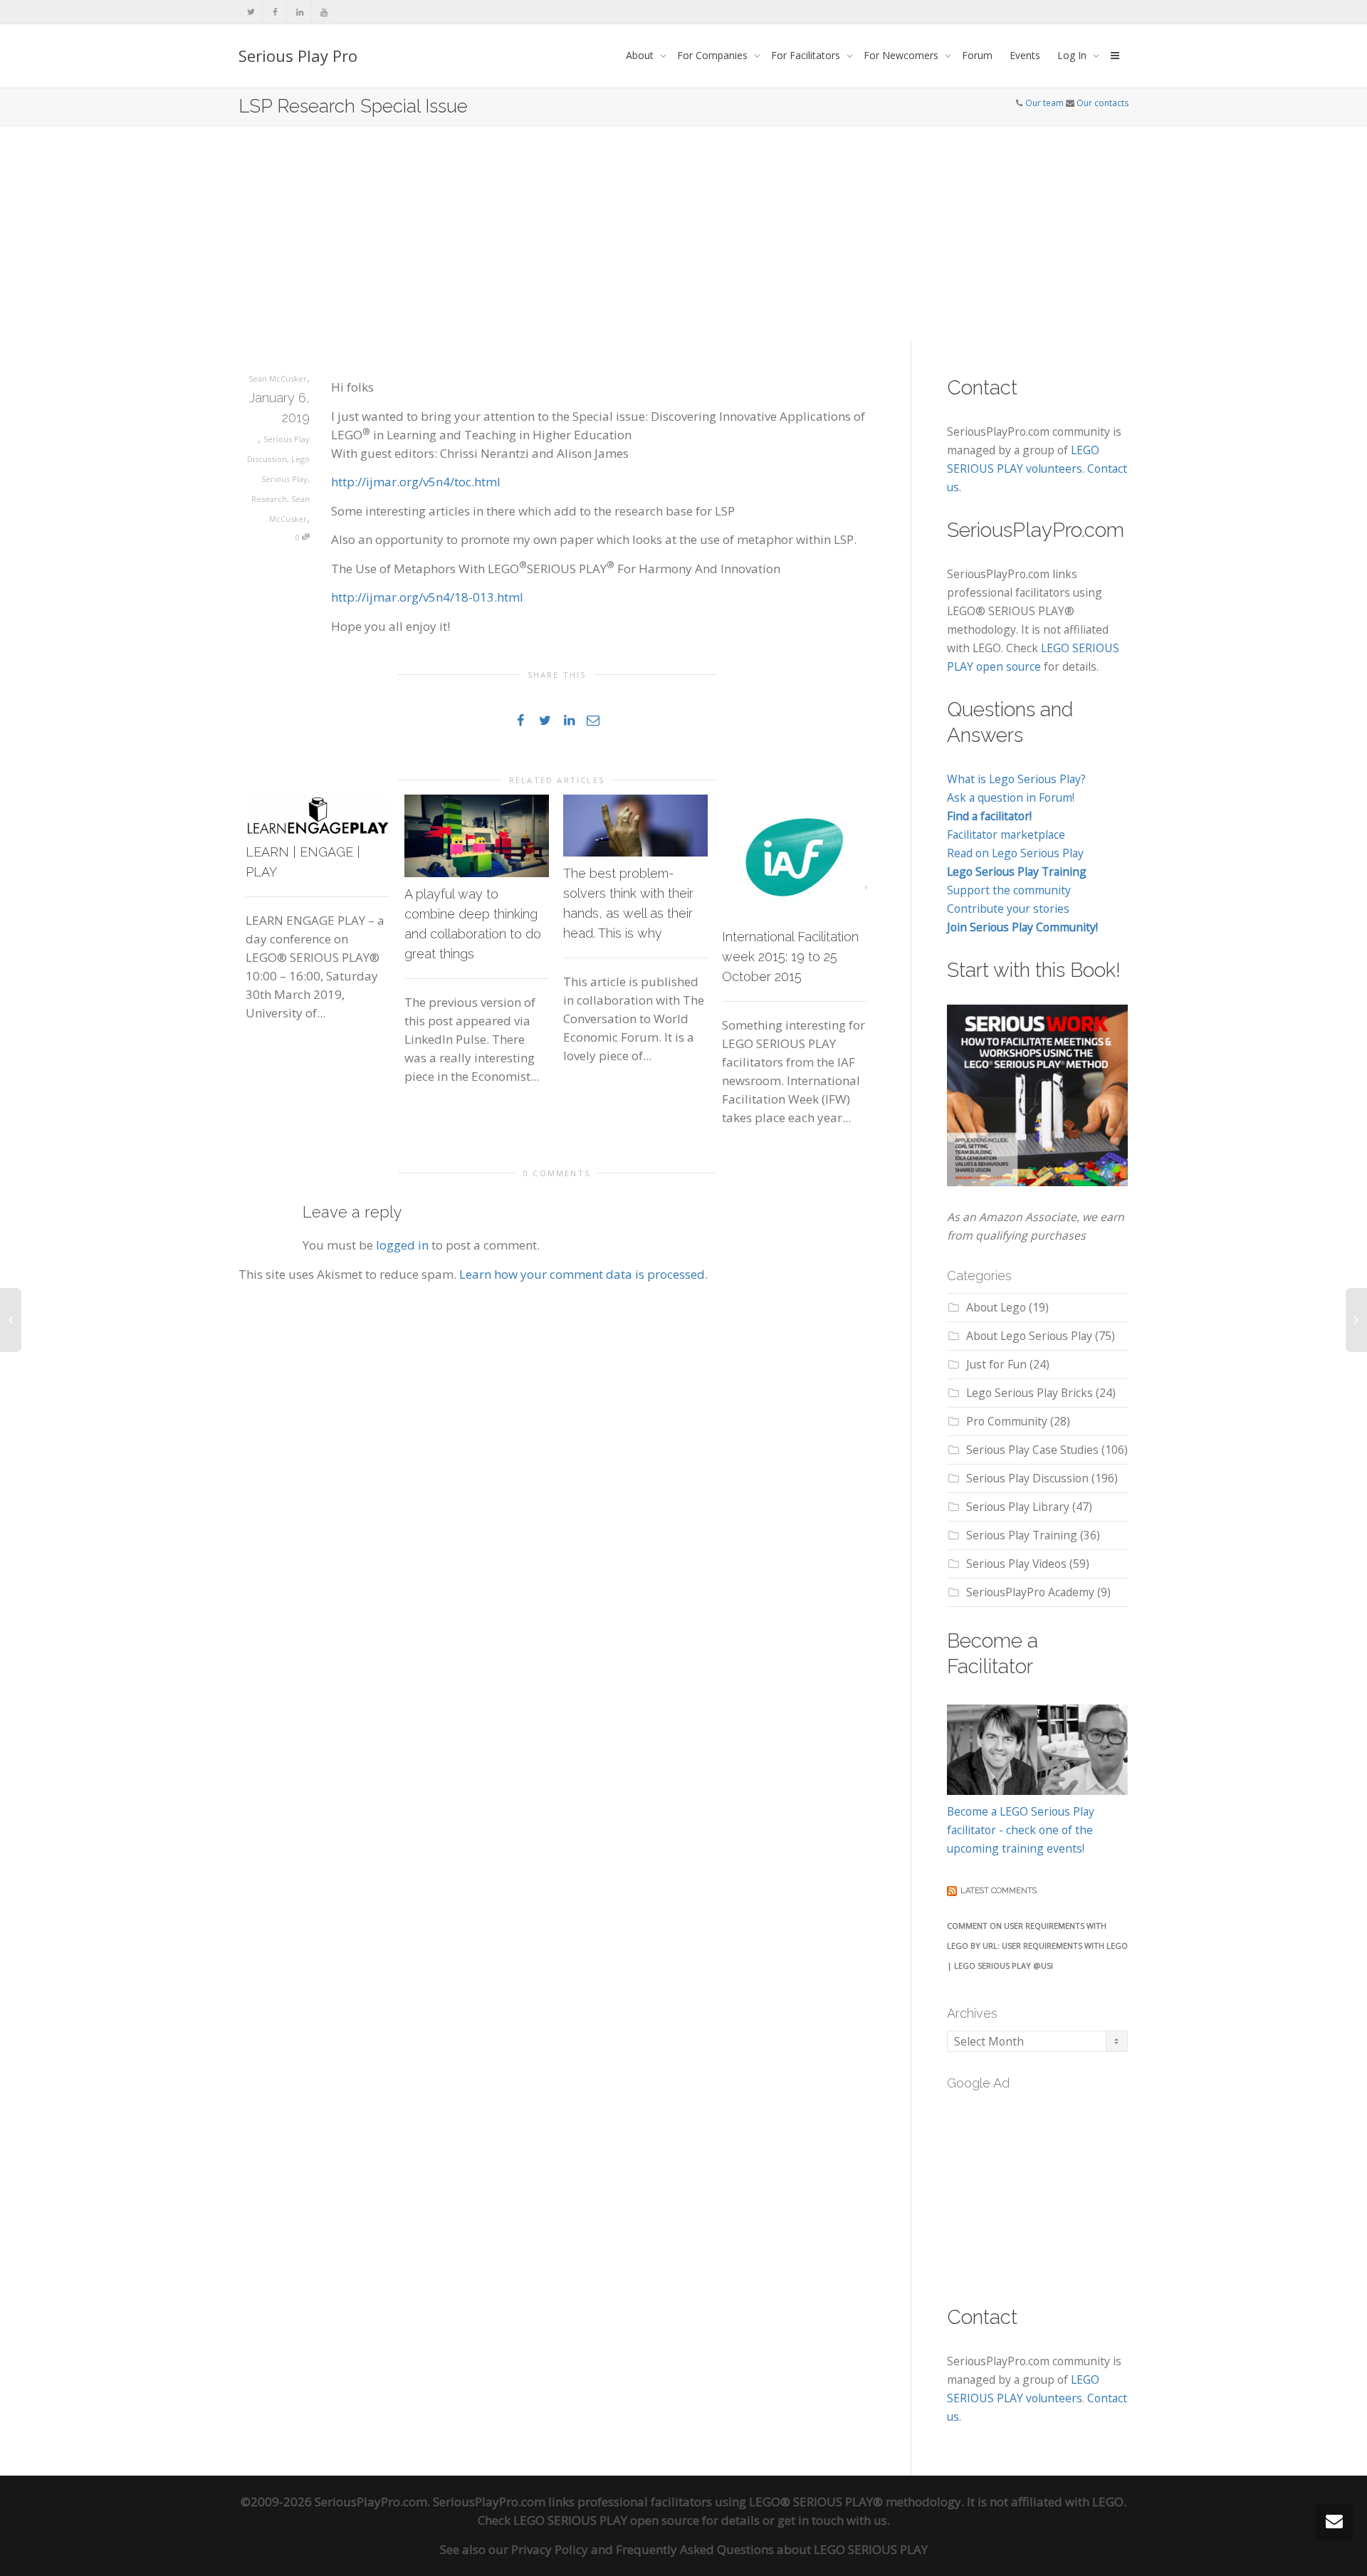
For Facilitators (807, 55)
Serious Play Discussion (1027, 1478)
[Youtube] (324, 12)
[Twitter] (251, 12)
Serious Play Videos (1016, 1564)
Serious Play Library (1018, 1507)
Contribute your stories (1008, 909)
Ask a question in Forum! (1011, 797)
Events (1025, 55)
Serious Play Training (1022, 1535)
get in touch (811, 2520)
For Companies (714, 55)
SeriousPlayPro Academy (1030, 1592)
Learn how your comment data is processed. (583, 1274)
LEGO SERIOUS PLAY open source (606, 2520)
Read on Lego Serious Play (1015, 853)
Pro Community (1007, 1421)
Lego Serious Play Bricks (1030, 1393)
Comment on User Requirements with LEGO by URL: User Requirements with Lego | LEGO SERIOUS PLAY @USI (1037, 1946)
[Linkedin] (299, 12)
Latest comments (999, 1891)
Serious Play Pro (298, 56)
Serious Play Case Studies (1032, 1450)
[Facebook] (275, 12)
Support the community (1009, 890)
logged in (402, 1245)
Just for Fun (996, 1364)
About (641, 55)
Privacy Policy (550, 2549)
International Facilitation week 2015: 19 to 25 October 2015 (790, 957)
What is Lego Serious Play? (1016, 779)
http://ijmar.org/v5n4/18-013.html (427, 597)
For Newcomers (902, 55)
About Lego (996, 1307)
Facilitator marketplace (1006, 834)
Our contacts (1102, 103)
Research (269, 499)
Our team (1044, 103)
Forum (977, 55)
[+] (318, 815)
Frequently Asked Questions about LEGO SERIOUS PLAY (772, 2549)
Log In (1073, 55)
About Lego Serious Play (1029, 1336)
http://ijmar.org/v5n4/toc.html (416, 482)
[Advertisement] (683, 233)
